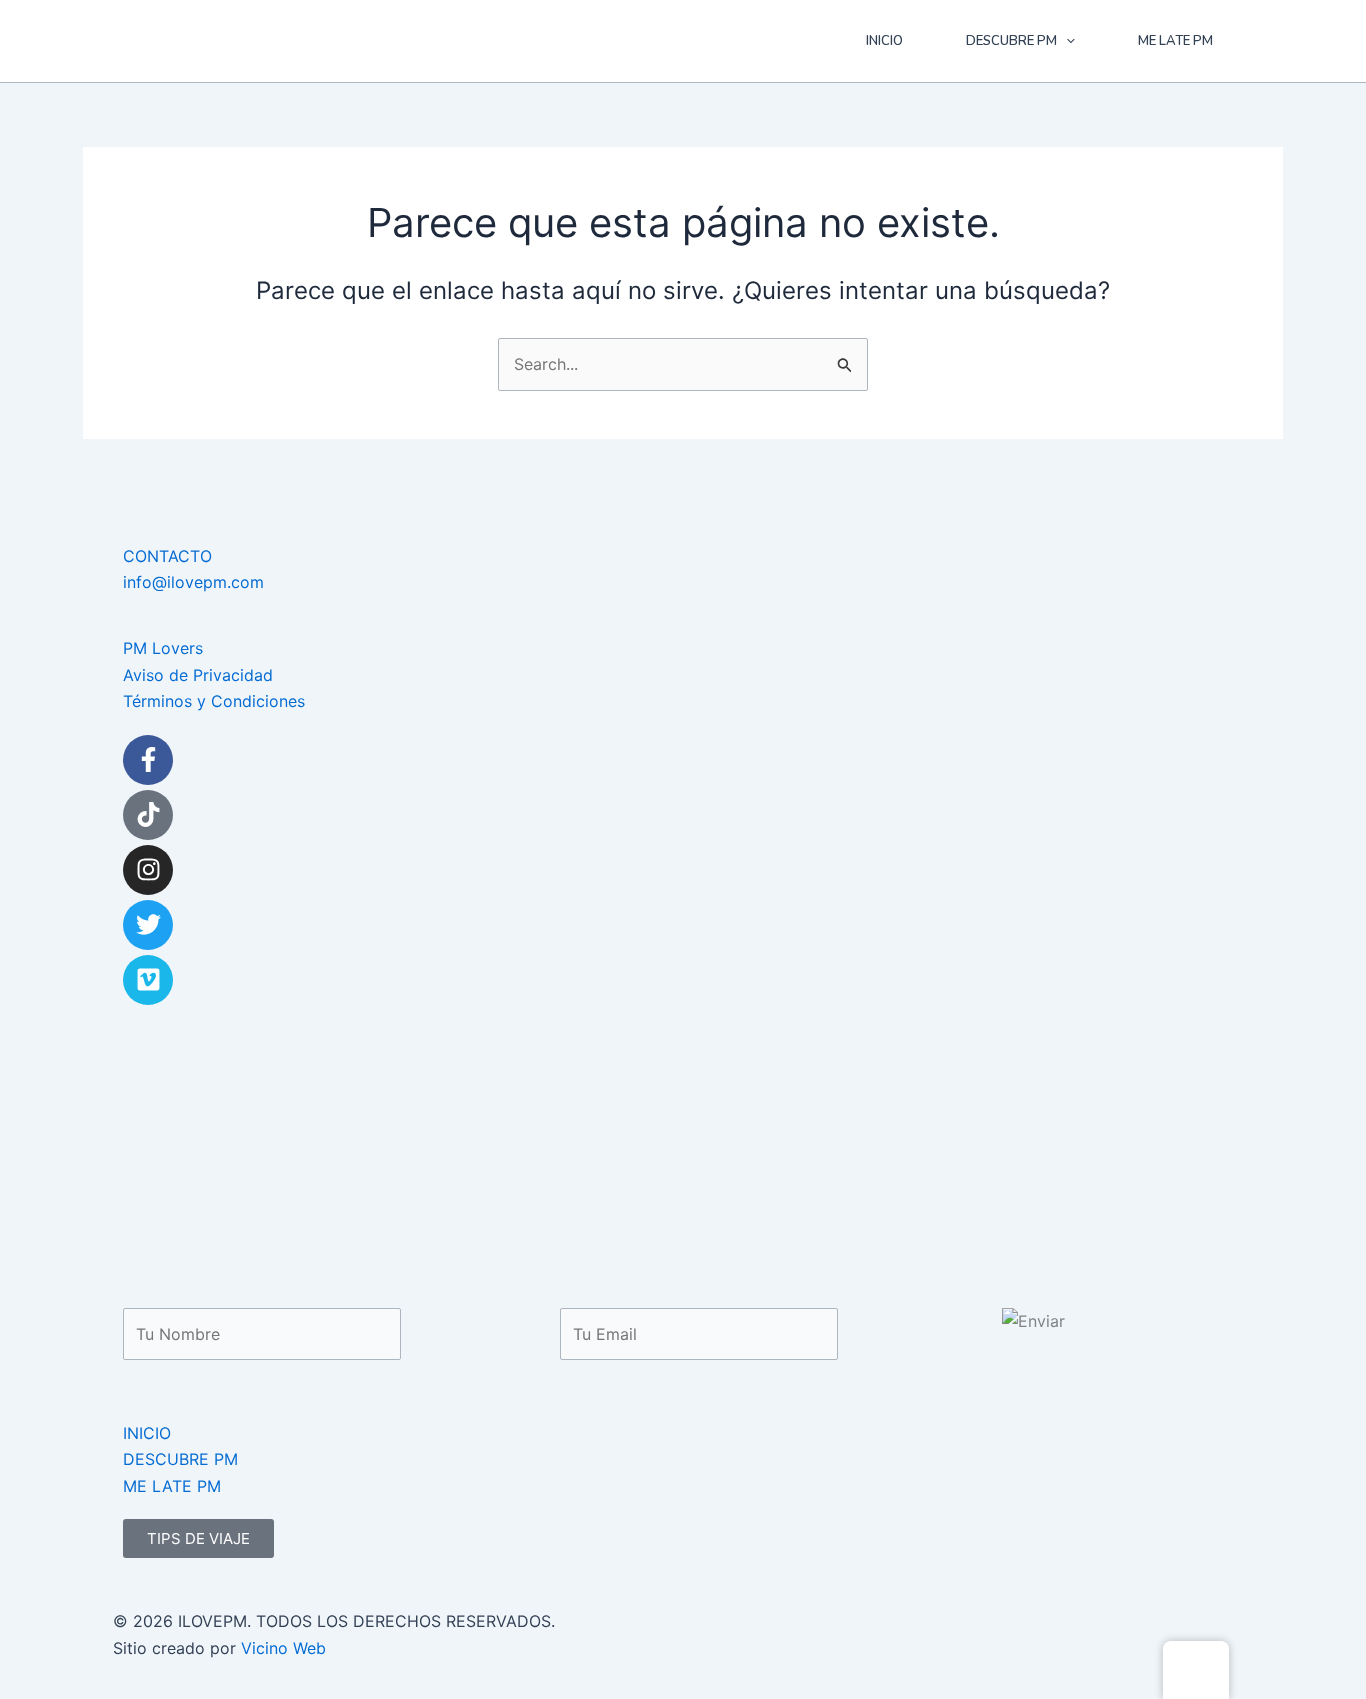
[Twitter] (148, 925)
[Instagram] (148, 870)
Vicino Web (283, 1648)
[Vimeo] (148, 980)
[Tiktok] (148, 815)
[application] (1066, 41)
